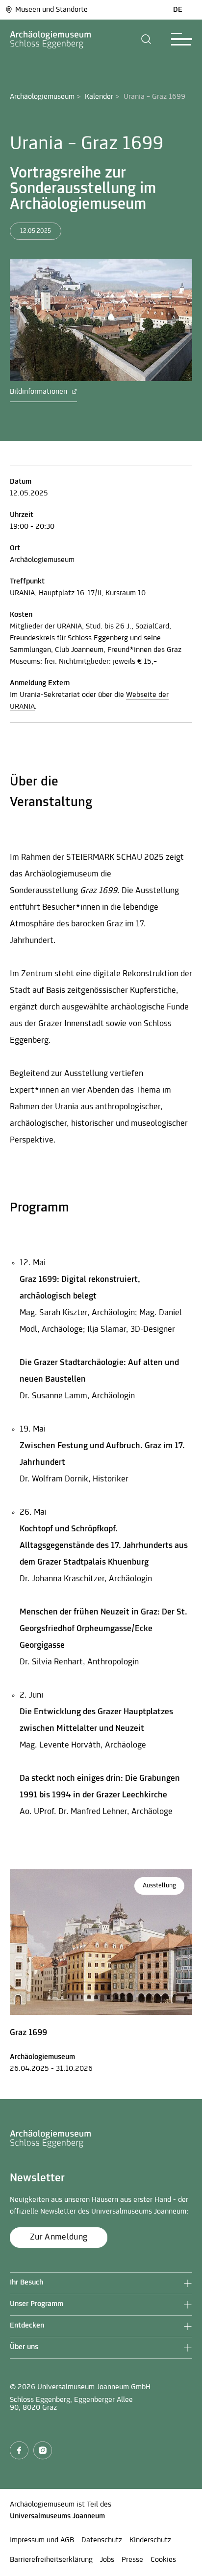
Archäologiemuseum (42, 97)
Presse (132, 2560)
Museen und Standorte (51, 10)
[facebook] (19, 2450)
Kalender (99, 97)
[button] (146, 39)
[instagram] (43, 2450)
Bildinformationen (39, 392)
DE (178, 10)
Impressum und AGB (42, 2540)
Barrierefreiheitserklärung (51, 2560)
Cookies (163, 2560)
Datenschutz (102, 2540)
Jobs (107, 2560)
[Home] (51, 39)
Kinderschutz (150, 2540)
